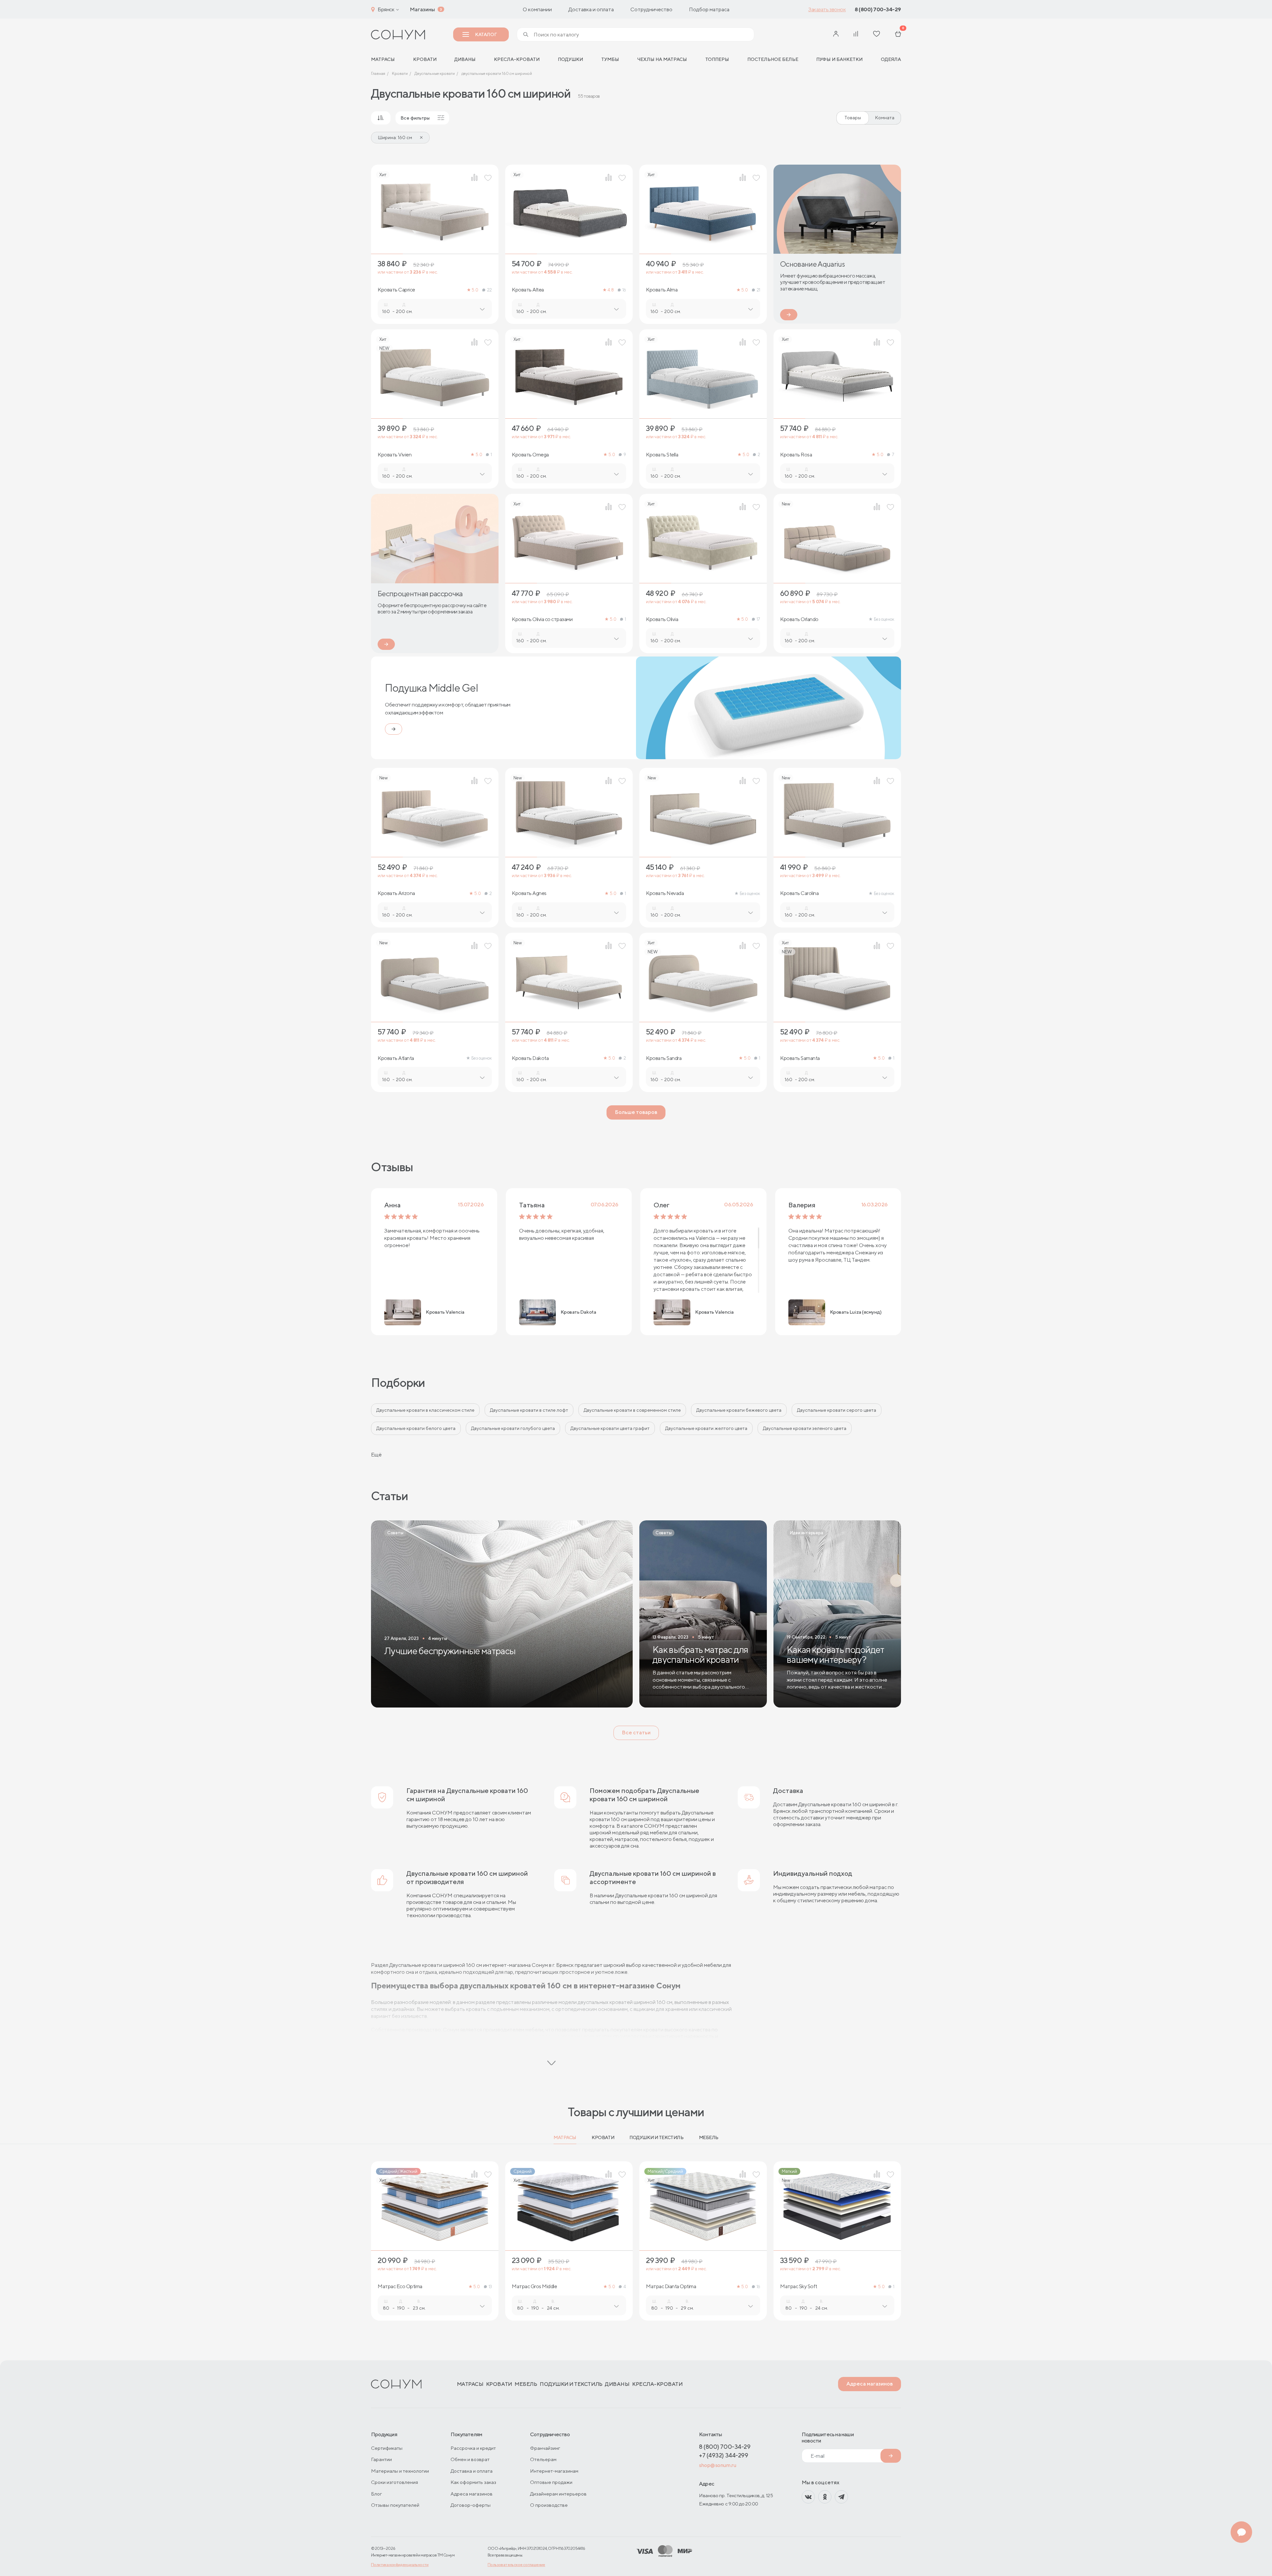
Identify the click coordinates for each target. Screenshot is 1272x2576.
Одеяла (891, 59)
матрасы (383, 59)
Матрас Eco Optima (400, 2287)
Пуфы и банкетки (839, 59)
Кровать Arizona (396, 893)
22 (489, 290)
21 (758, 290)
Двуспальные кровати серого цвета (837, 1410)
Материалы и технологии (400, 2471)
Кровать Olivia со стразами (542, 619)
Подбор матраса (709, 9)
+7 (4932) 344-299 (723, 2455)
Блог (376, 2494)
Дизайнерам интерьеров (558, 2494)
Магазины (422, 9)
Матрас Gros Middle (534, 2287)
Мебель (709, 2137)
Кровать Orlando (799, 619)
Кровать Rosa (796, 455)
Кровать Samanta (800, 1058)
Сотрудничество (651, 9)
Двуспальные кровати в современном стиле (632, 1410)
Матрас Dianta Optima (671, 2287)
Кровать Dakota (530, 1058)
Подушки (570, 59)
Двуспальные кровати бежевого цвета (739, 1410)
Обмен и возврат (470, 2459)
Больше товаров (636, 1112)
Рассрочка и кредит (473, 2448)
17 (758, 619)
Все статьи (636, 1733)
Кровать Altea (528, 290)
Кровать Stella (662, 455)
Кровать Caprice (396, 290)
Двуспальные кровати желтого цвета (706, 1428)
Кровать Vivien (395, 455)
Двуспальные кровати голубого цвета (513, 1428)
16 (624, 290)
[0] (898, 35)
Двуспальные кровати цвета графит (610, 1428)
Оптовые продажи (551, 2482)
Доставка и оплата (591, 9)
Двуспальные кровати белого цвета (416, 1428)
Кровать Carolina (799, 893)
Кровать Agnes (529, 893)
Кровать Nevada (665, 893)
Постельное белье (773, 59)
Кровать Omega (530, 455)
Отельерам (543, 2459)
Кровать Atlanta (396, 1058)
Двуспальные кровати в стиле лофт (529, 1410)
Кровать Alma (662, 290)
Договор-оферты (471, 2505)
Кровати (425, 59)
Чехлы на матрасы (662, 59)
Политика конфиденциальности (400, 2565)
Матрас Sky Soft (799, 2287)
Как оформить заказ (473, 2482)
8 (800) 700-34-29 (878, 9)
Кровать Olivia (662, 619)
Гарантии (381, 2459)
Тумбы (610, 59)
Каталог (486, 34)
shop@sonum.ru (717, 2465)
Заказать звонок (827, 9)
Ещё (376, 1455)
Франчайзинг (545, 2448)
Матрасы (565, 2137)
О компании (537, 9)
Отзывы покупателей (395, 2505)
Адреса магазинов (870, 2384)
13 (490, 2287)
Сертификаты (387, 2448)
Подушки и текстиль (656, 2137)
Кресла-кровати (517, 59)
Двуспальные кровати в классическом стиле (425, 1410)
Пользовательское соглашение (516, 2565)
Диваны (465, 59)
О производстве (549, 2505)
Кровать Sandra (664, 1058)
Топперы (717, 59)
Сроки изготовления (395, 2482)
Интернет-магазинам (554, 2471)
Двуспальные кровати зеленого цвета (805, 1428)
